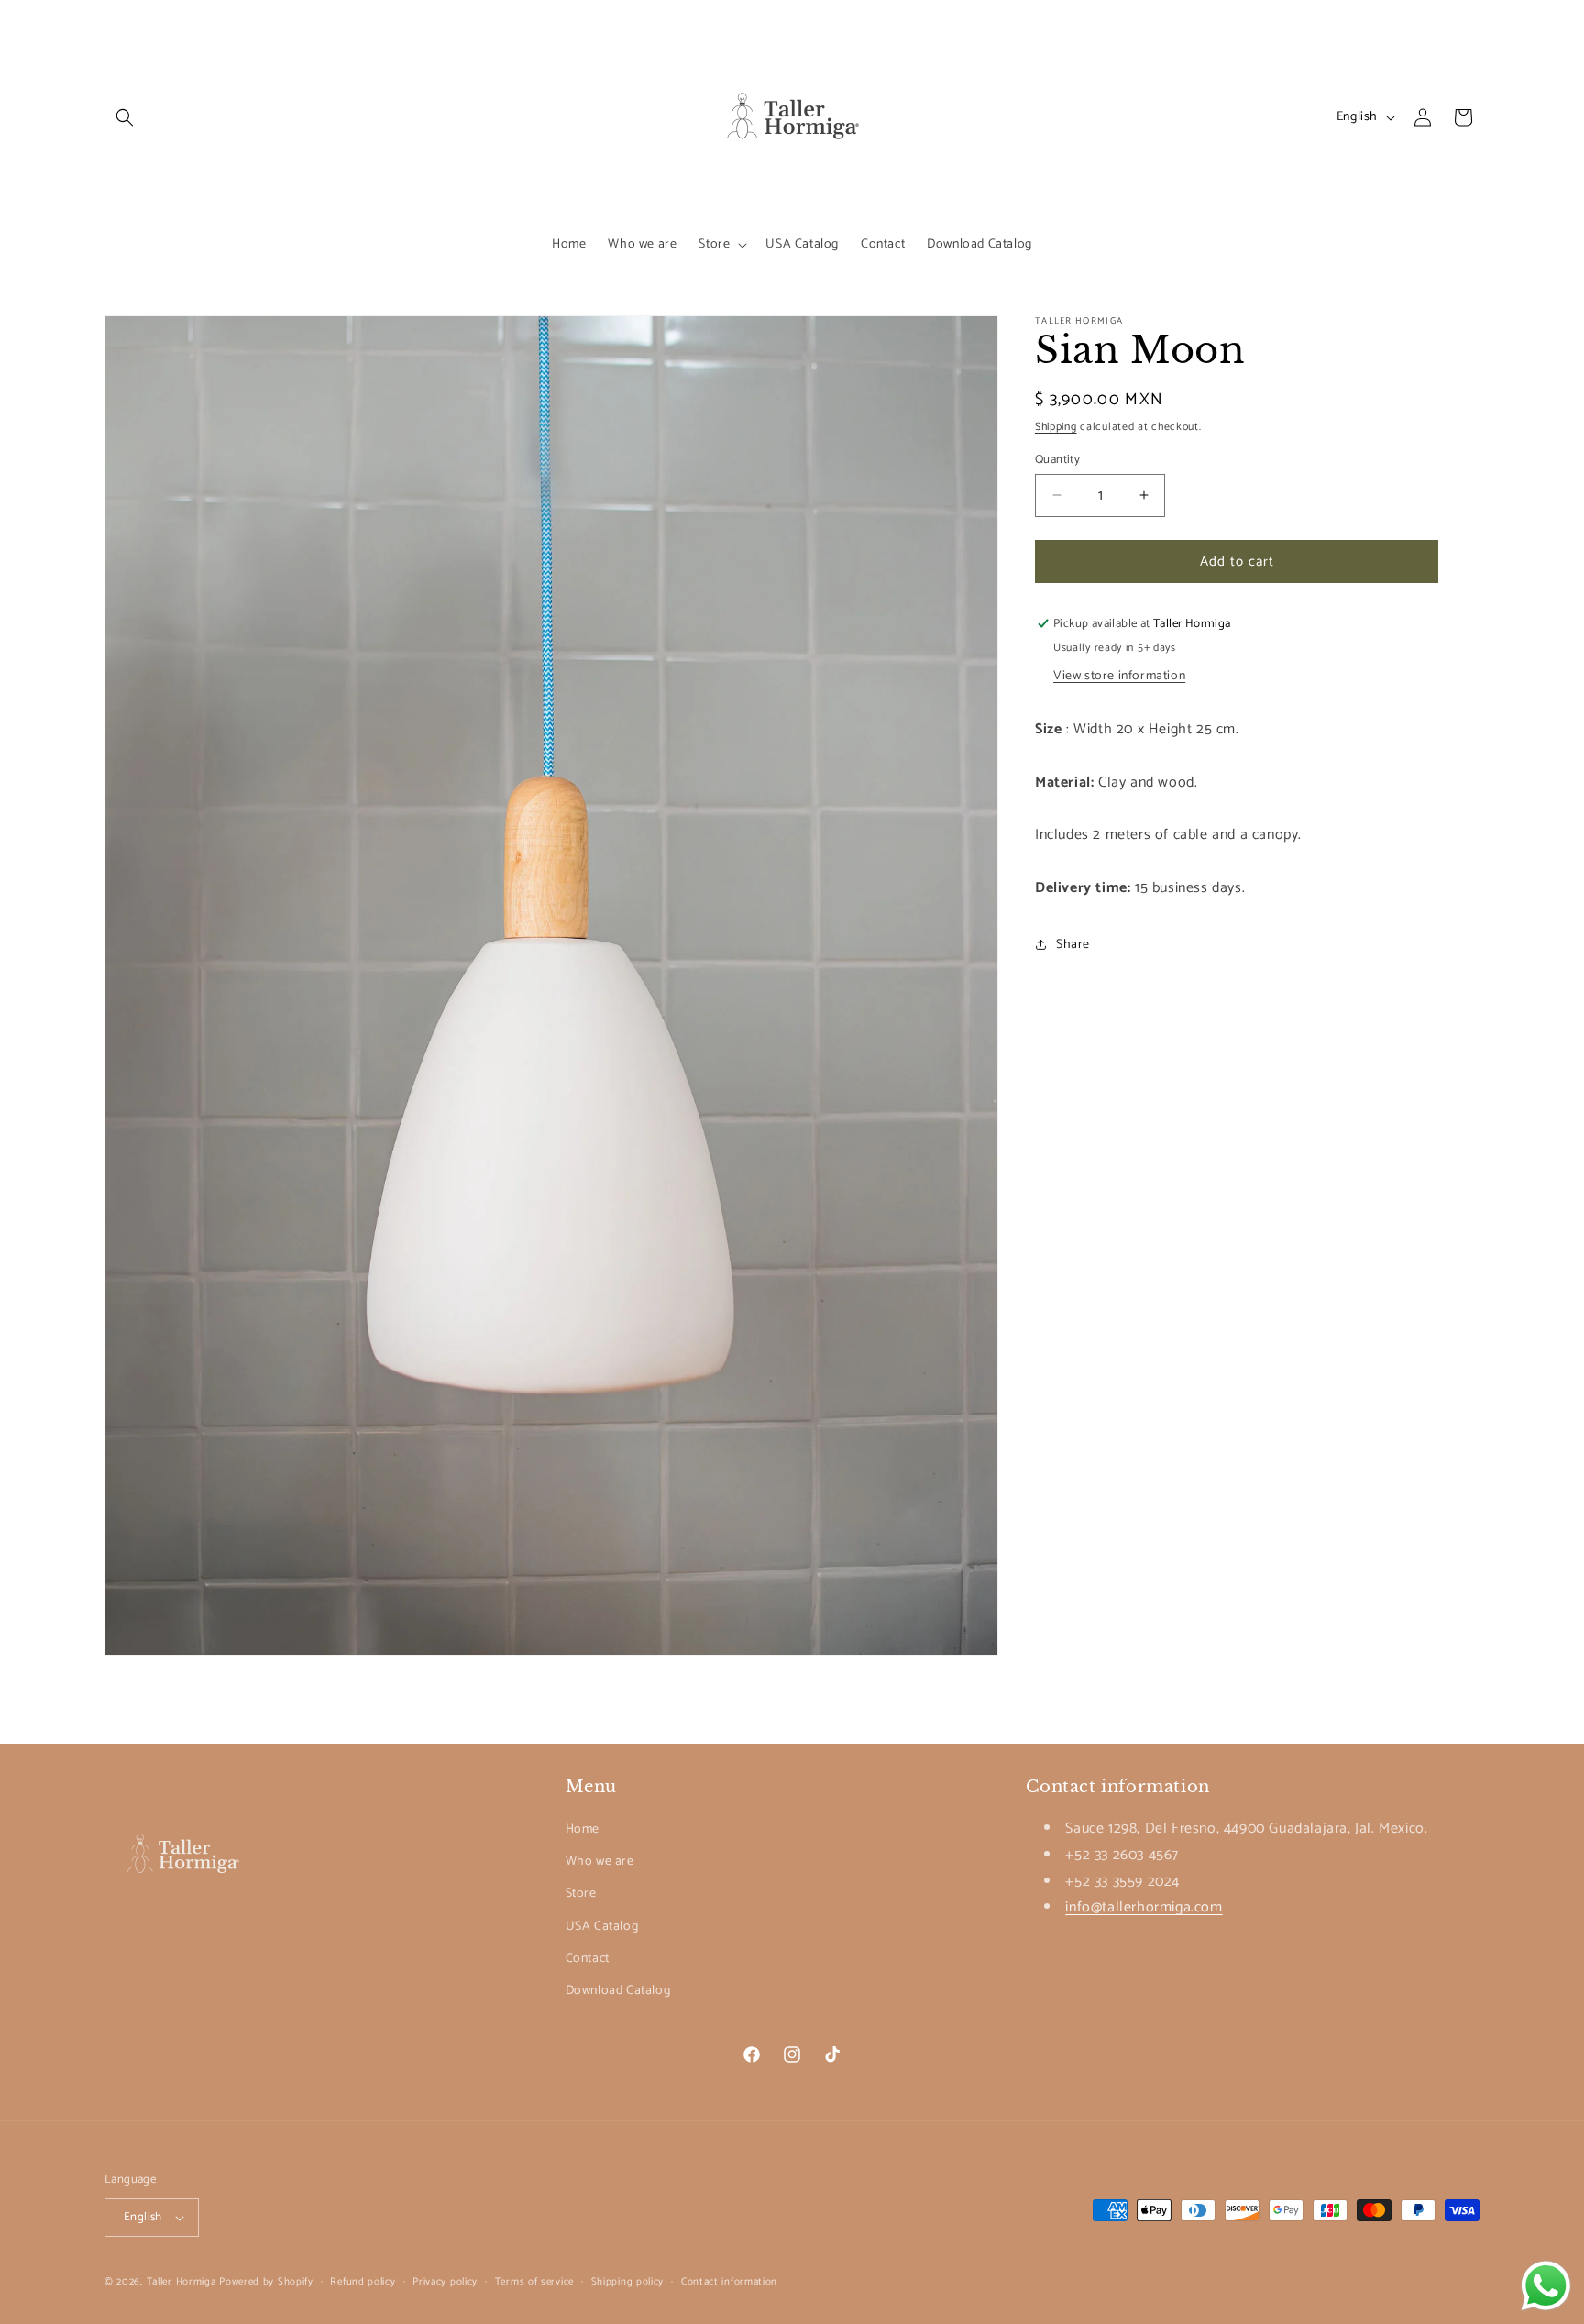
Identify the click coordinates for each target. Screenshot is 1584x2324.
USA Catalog (602, 1927)
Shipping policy (628, 2281)
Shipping (1056, 427)
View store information (1119, 675)
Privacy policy (445, 2281)
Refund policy (363, 2281)
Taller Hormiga (181, 2282)
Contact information (729, 2281)
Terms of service (534, 2281)
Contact (588, 1959)
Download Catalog (618, 1991)
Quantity (1057, 459)
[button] (125, 117)
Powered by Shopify (266, 2282)
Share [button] (1073, 944)
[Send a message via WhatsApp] (1546, 2286)
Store (581, 1894)
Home (583, 1829)
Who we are (600, 1861)
